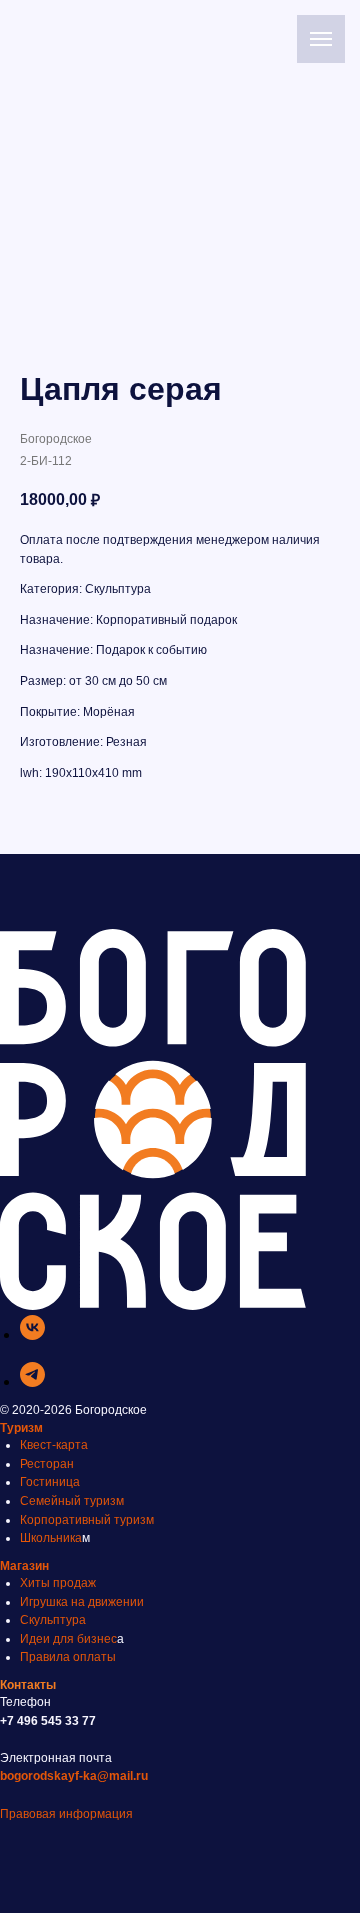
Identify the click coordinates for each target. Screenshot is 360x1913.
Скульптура (53, 1620)
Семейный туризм (72, 1501)
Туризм (21, 1428)
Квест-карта (54, 1445)
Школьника (51, 1538)
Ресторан (47, 1464)
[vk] (32, 1334)
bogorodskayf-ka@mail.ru (74, 1776)
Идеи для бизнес (68, 1639)
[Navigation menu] (321, 39)
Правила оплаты (68, 1657)
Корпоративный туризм (87, 1520)
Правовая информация (66, 1814)
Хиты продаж (58, 1583)
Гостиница (50, 1482)
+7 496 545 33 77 (48, 1721)
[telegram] (32, 1381)
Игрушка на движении (82, 1602)
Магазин (24, 1566)
